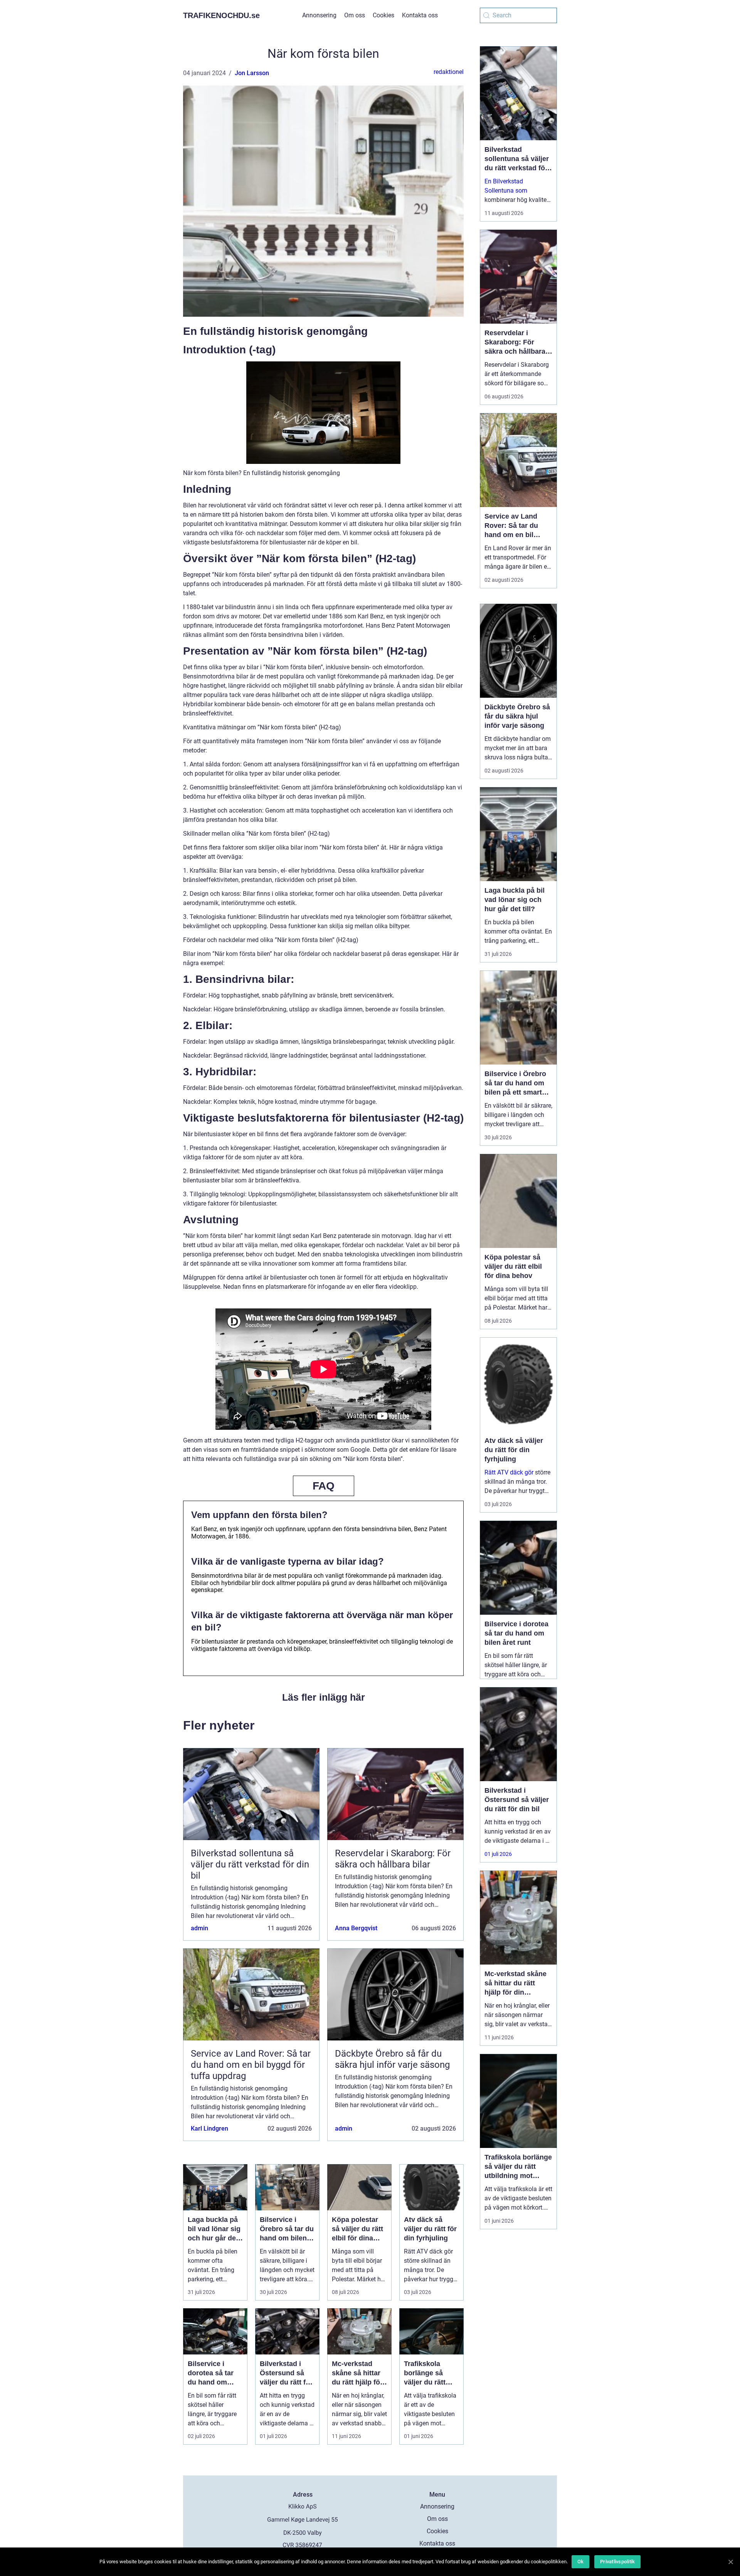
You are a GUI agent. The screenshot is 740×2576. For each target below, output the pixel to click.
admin (199, 1928)
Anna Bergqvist (356, 1928)
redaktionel (449, 72)
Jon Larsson (252, 73)
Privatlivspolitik (617, 2562)
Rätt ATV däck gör (509, 1472)
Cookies (383, 15)
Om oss (355, 15)
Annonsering (319, 15)
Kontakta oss (420, 15)
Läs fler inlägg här (324, 1697)
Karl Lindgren (209, 2128)
